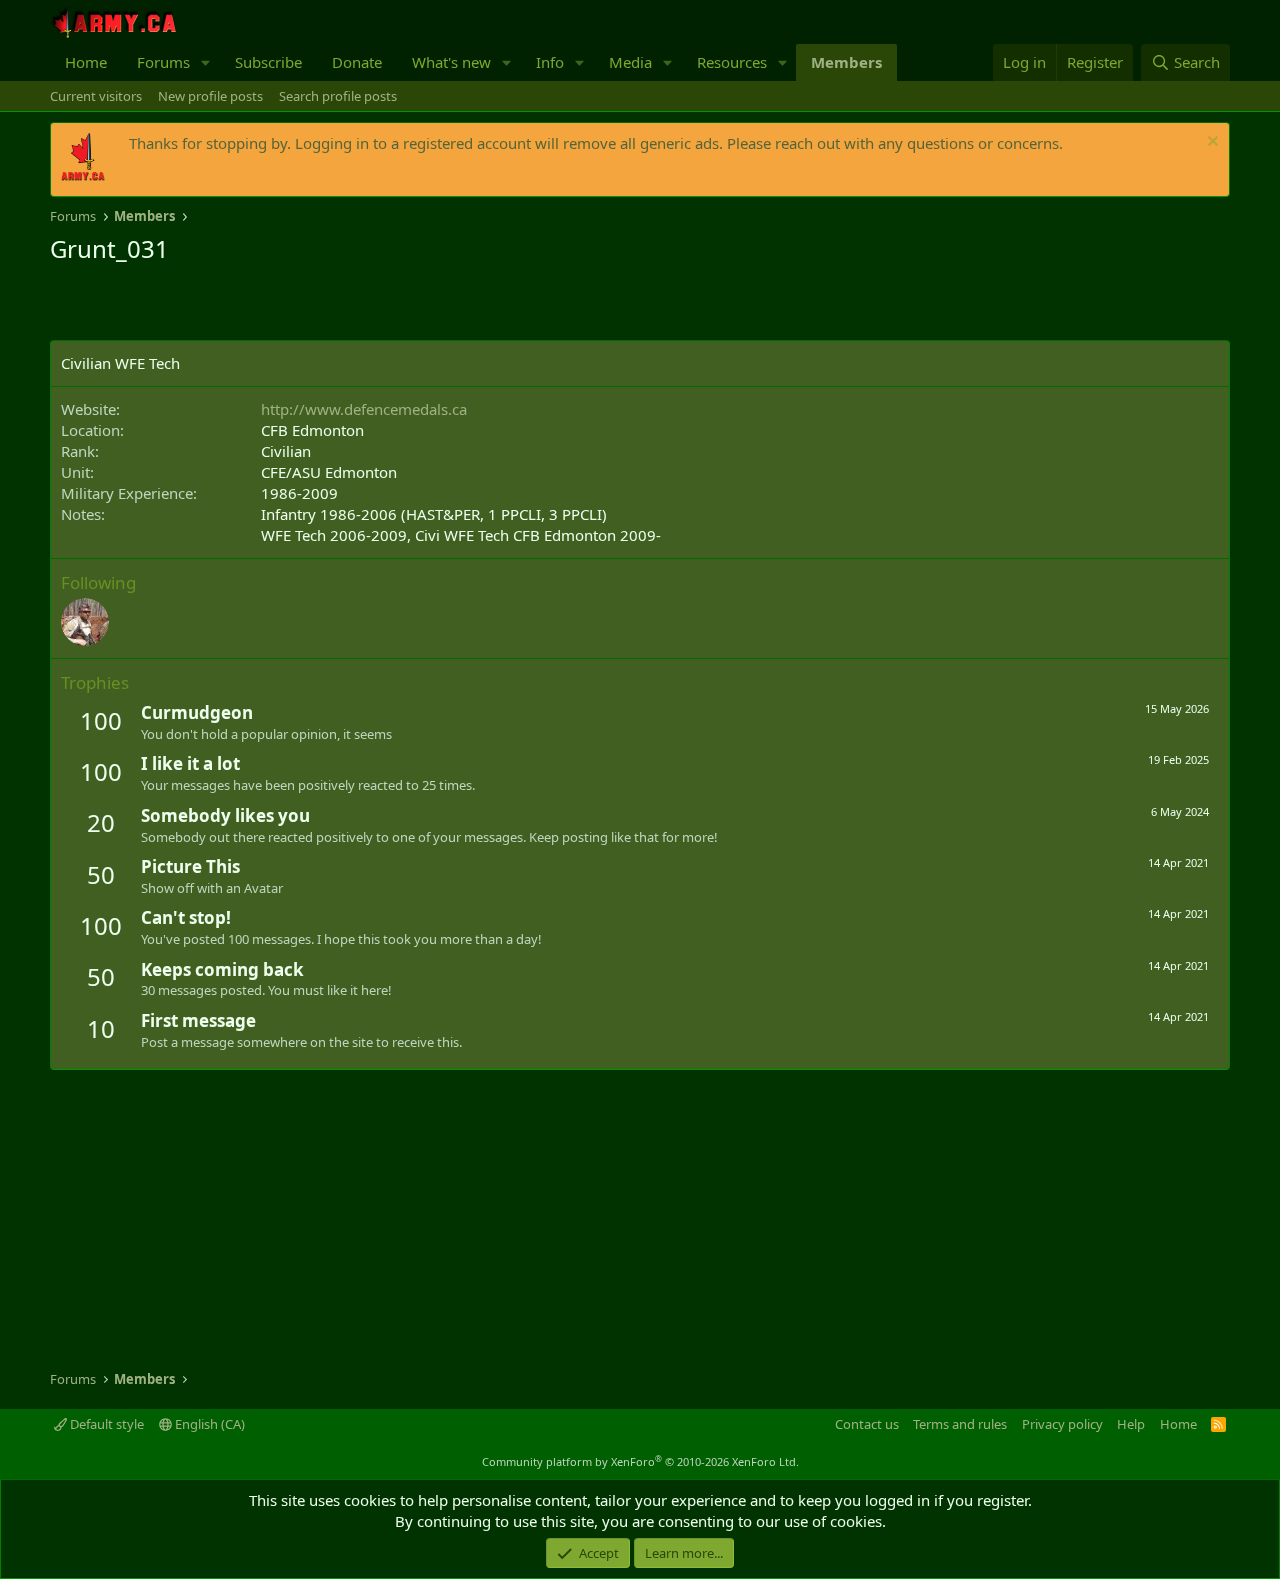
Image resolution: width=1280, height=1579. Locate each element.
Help (1131, 1424)
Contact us (867, 1424)
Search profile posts (338, 96)
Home (86, 62)
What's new (451, 62)
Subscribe (268, 62)
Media (630, 62)
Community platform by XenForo (640, 1461)
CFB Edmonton (312, 430)
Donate (357, 62)
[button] (206, 62)
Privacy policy (1062, 1424)
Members (846, 62)
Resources (732, 62)
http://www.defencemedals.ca (364, 409)
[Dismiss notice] (1210, 143)
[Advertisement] (284, 305)
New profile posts (210, 96)
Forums (163, 62)
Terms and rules (960, 1424)
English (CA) (208, 1424)
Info (550, 62)
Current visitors (96, 96)
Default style (105, 1424)
